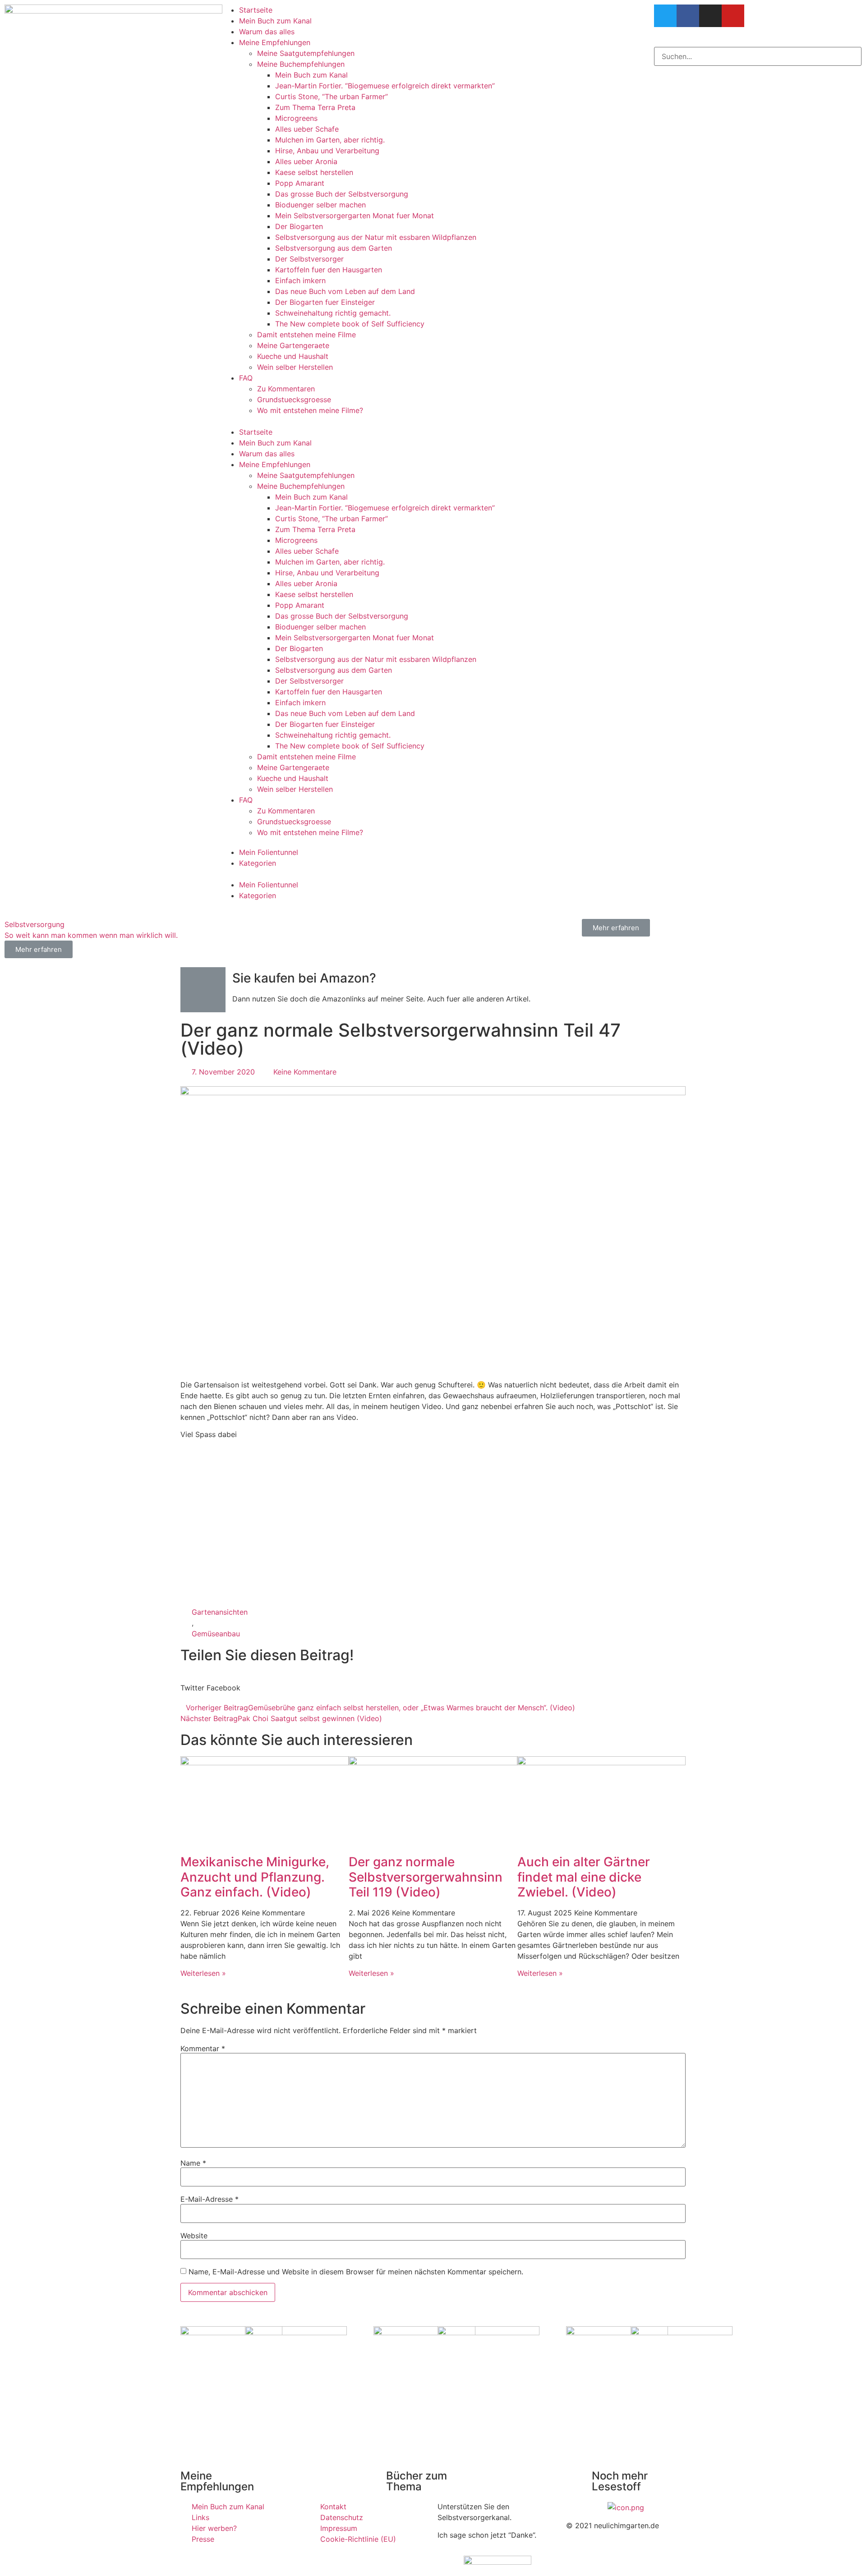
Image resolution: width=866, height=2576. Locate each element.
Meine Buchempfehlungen (301, 64)
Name (193, 2163)
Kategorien (258, 863)
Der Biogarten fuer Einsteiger (325, 302)
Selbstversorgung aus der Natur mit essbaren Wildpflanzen (376, 237)
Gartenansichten (220, 1612)
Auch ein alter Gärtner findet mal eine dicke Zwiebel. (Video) (584, 1877)
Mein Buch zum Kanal (275, 21)
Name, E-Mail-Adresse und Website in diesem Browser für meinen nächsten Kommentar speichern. (356, 2272)
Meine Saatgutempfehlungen (306, 53)
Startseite (256, 10)
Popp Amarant (300, 183)
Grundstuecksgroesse (294, 399)
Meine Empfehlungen (275, 42)
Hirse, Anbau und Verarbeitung (327, 151)
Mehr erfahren (616, 928)
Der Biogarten (299, 226)
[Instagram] (710, 16)
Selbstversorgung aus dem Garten (334, 248)
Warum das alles (267, 32)
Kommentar (203, 2048)
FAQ (246, 378)
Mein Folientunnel (269, 852)
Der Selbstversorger (309, 259)
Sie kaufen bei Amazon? (304, 978)
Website (194, 2236)
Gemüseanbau (216, 1634)
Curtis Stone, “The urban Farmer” (332, 96)
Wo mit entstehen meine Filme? (310, 410)
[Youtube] (733, 16)
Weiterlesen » (203, 1973)
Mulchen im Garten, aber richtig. (330, 140)
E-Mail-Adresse (210, 2199)
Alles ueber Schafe (307, 129)
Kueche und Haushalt (293, 356)
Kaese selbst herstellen (314, 172)
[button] (433, 421)
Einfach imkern (300, 280)
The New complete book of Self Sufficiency (350, 324)
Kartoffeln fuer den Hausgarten (329, 270)
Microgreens (296, 118)
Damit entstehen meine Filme (306, 335)
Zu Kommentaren (286, 389)
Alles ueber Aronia (306, 161)
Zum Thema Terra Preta (315, 107)
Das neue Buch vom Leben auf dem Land (345, 291)
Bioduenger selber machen (320, 205)
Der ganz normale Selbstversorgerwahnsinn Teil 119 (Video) (426, 1877)
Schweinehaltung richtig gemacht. (333, 313)
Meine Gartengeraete (293, 345)
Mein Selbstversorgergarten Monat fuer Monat (355, 216)
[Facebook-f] (688, 16)
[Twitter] (665, 16)
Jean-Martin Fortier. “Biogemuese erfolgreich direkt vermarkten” (385, 86)
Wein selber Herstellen (295, 367)
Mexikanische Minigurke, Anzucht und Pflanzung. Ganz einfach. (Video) (255, 1877)
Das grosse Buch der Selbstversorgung (342, 194)
